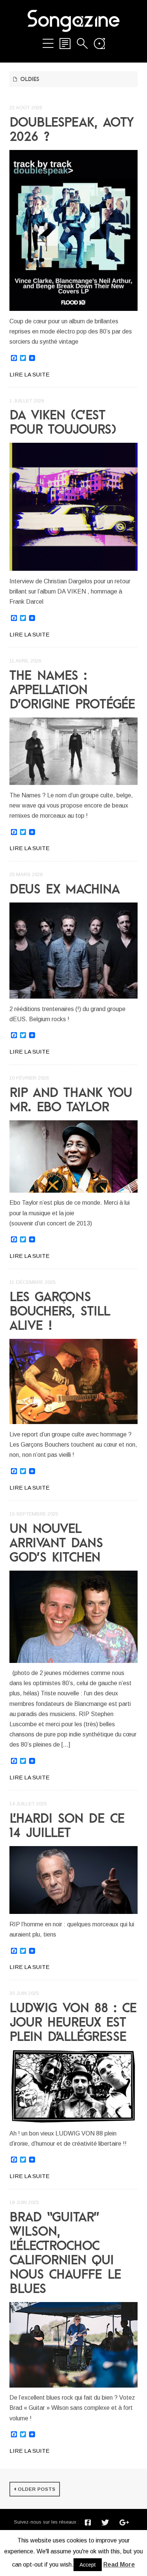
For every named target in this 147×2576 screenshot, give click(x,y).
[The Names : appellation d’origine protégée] (73, 751)
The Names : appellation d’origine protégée (72, 689)
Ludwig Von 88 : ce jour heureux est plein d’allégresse (73, 2022)
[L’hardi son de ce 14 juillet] (73, 1880)
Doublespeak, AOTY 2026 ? (71, 129)
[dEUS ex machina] (73, 951)
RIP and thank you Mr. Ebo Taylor (71, 1099)
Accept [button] (88, 2565)
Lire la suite (29, 374)
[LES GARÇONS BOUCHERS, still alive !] (73, 1381)
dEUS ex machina (64, 889)
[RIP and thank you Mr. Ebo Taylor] (73, 1156)
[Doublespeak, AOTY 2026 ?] (73, 230)
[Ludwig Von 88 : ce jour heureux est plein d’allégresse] (73, 2086)
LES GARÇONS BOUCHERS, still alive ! (60, 1311)
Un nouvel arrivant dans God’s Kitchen (56, 1542)
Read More (119, 2565)
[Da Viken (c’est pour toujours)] (73, 507)
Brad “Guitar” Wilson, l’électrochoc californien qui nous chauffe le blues (65, 2252)
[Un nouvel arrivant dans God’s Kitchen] (73, 1617)
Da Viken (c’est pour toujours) (63, 422)
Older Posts (37, 2489)
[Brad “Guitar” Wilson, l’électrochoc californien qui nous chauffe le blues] (73, 2345)
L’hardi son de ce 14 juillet (67, 1825)
